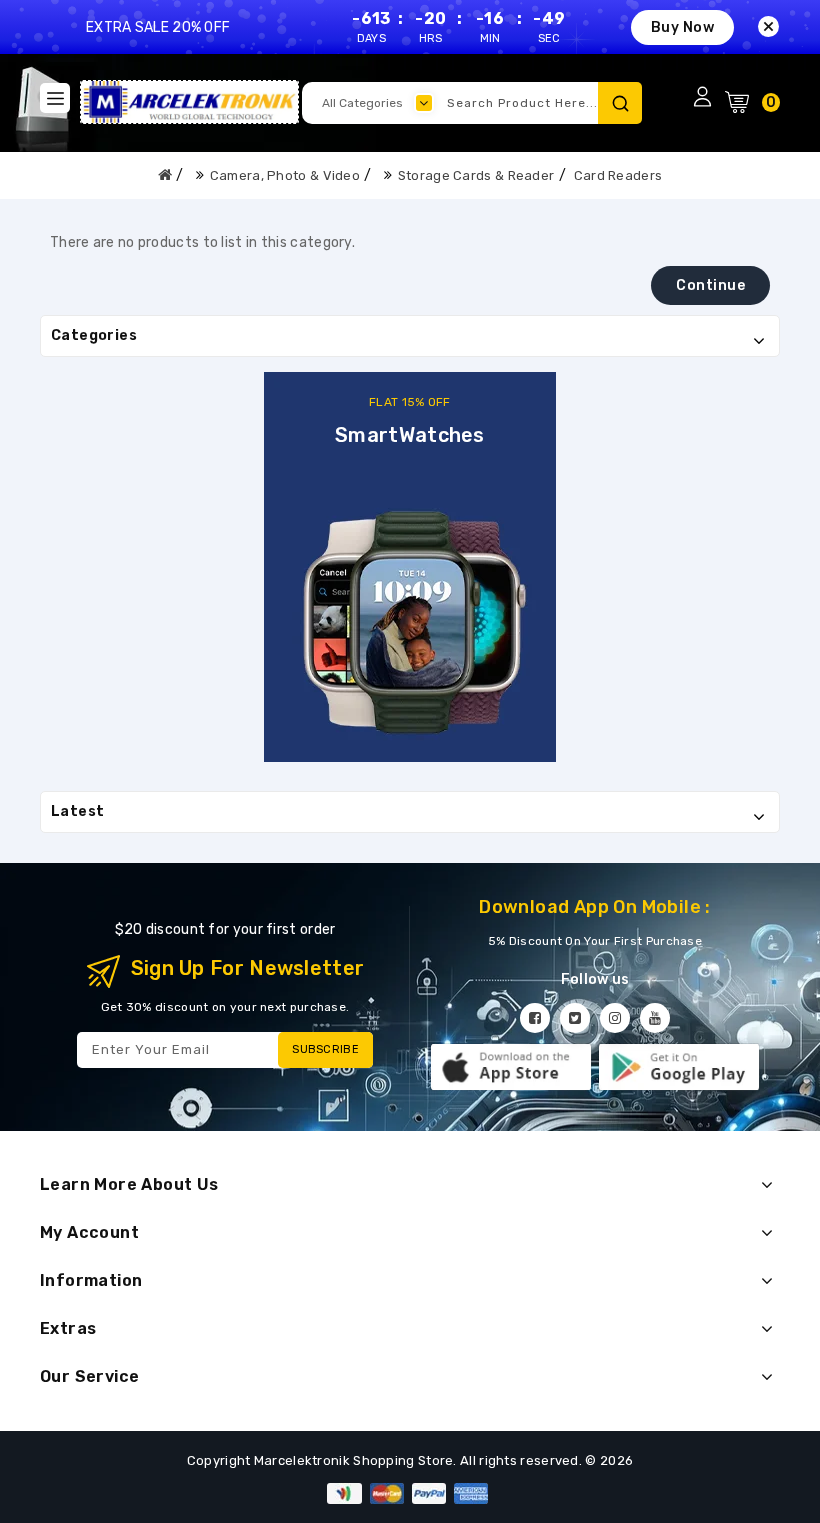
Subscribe (325, 1049)
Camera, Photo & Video (285, 175)
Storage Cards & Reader (476, 175)
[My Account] (702, 96)
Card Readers (618, 175)
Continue (710, 285)
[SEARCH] (620, 103)
